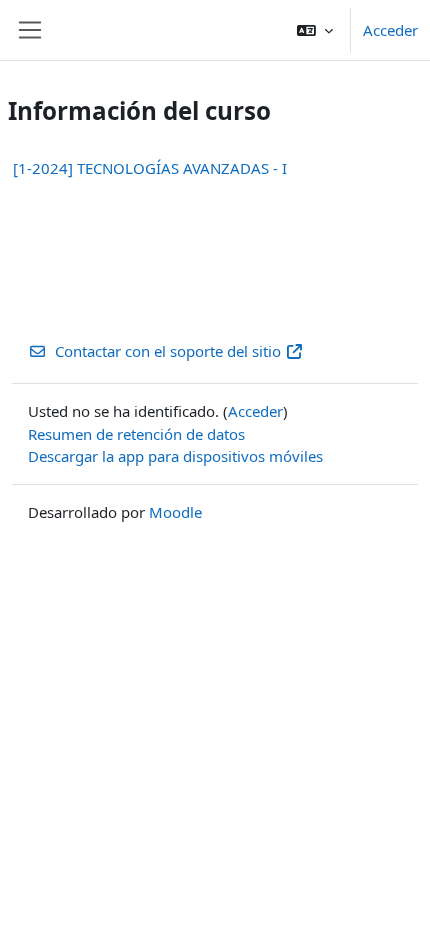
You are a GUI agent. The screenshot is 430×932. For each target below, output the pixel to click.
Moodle (175, 512)
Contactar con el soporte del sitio (168, 351)
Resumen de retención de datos (136, 434)
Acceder (390, 30)
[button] (315, 30)
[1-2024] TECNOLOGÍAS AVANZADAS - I (150, 168)
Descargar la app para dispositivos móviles (175, 456)
